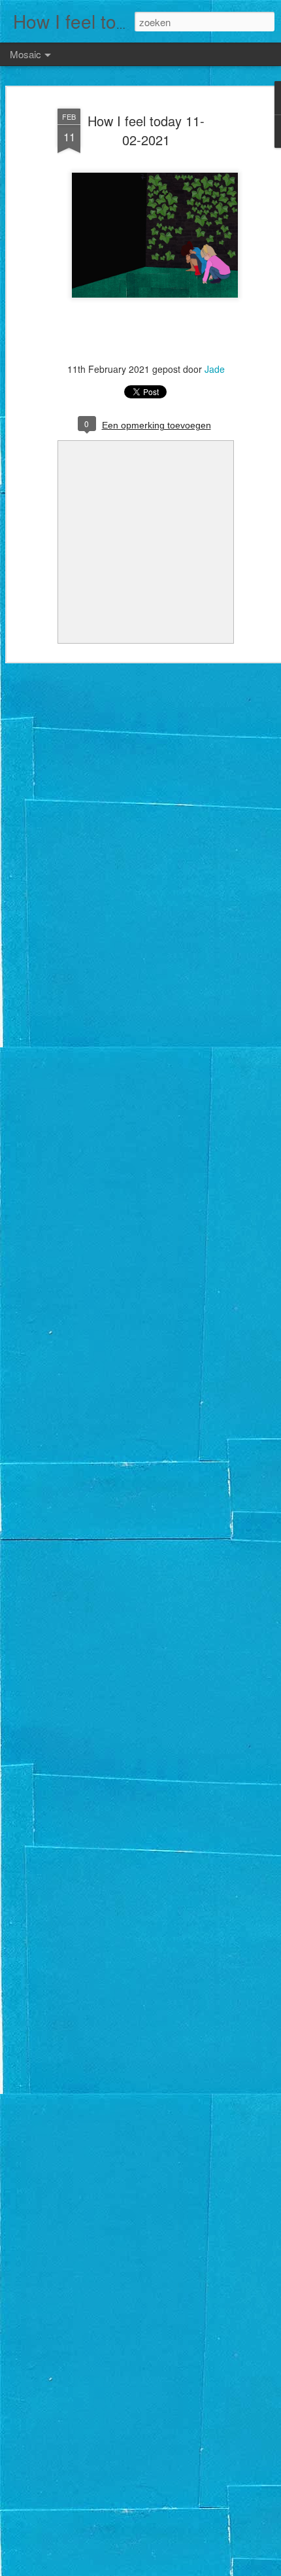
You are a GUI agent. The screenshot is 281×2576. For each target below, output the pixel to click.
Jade (215, 369)
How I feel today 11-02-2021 (146, 130)
